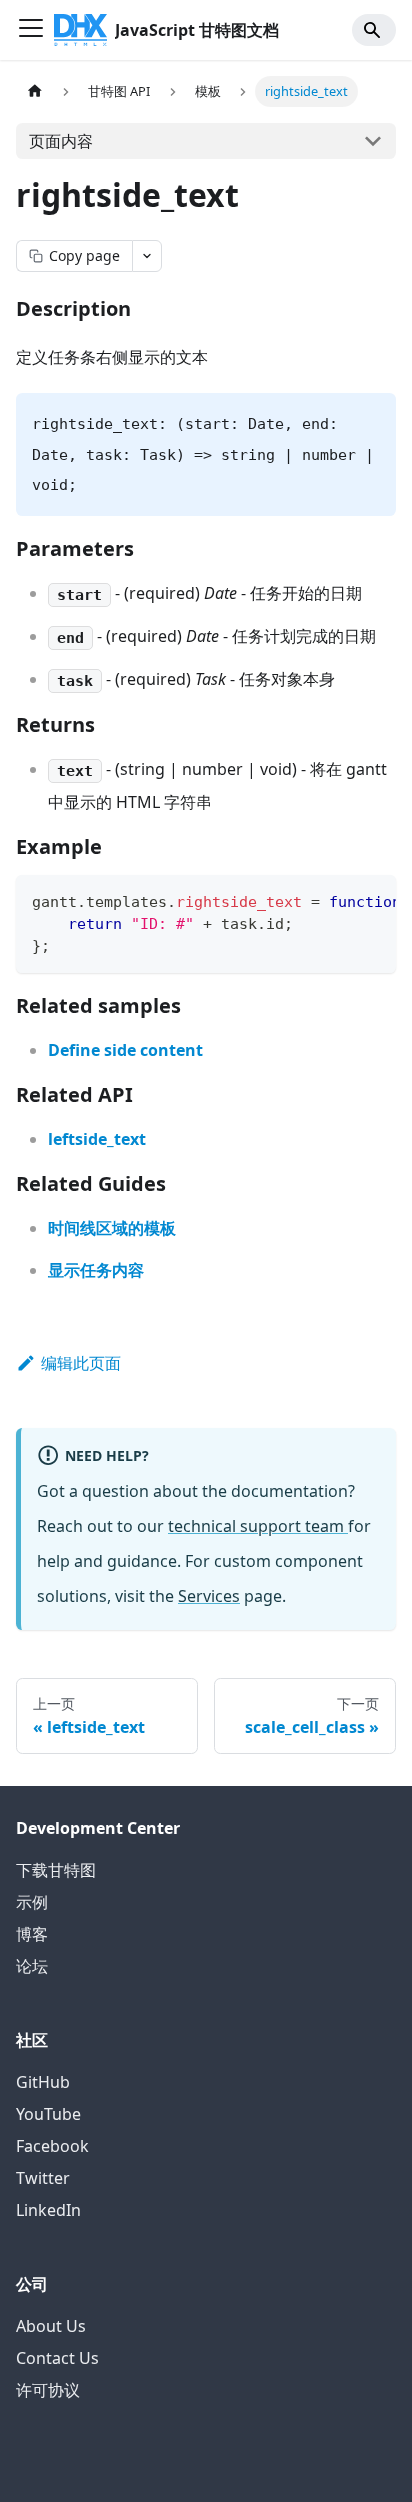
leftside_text (97, 1139)
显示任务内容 (96, 1270)
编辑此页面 (81, 1363)
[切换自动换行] (335, 900)
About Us (51, 2326)
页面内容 (61, 141)
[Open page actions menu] (147, 256)
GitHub (43, 2082)
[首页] (35, 91)
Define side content (125, 1050)
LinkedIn (48, 2210)
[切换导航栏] (31, 30)
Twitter (43, 2178)
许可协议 (48, 2390)
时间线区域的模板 (112, 1228)
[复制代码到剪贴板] (371, 900)
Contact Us (57, 2358)
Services (209, 1596)
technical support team (258, 1526)
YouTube (48, 2114)
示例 (32, 1902)
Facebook (52, 2146)
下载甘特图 (56, 1870)
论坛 (32, 1966)
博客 (32, 1934)
